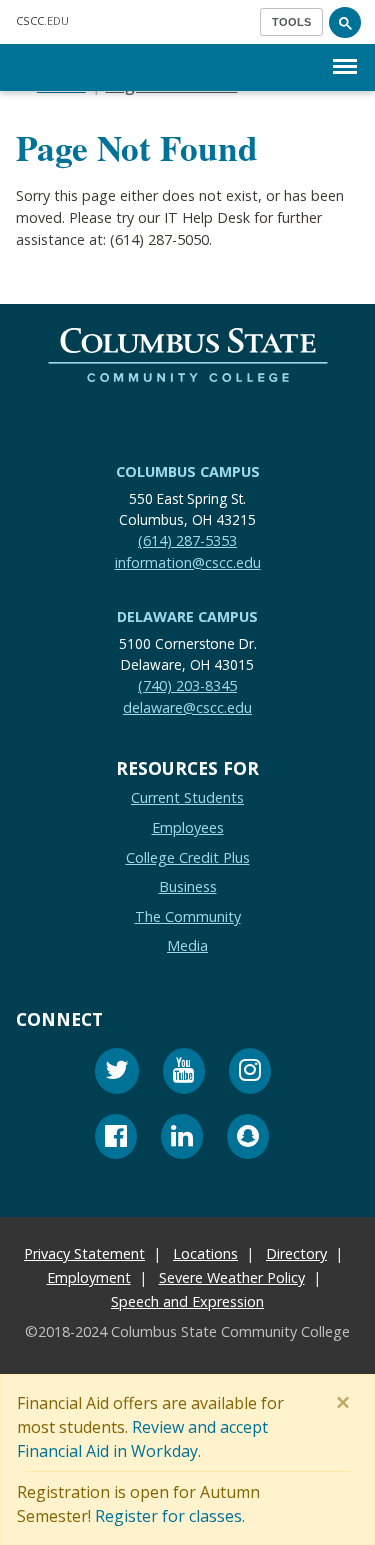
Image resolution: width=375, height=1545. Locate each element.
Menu (345, 50)
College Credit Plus (188, 856)
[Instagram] (250, 1073)
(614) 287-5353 (187, 540)
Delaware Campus (187, 616)
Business (188, 886)
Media (187, 945)
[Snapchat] (248, 1139)
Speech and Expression (187, 1301)
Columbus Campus (188, 471)
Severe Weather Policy (232, 1277)
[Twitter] (117, 1073)
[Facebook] (116, 1139)
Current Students (187, 797)
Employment (89, 1277)
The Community (188, 916)
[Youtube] (184, 1073)
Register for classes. (170, 1516)
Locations (205, 1253)
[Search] (345, 22)
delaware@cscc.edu (187, 706)
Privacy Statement (84, 1253)
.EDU (42, 20)
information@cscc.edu (188, 561)
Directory (296, 1253)
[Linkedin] (182, 1139)
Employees (188, 827)
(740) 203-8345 (187, 685)
